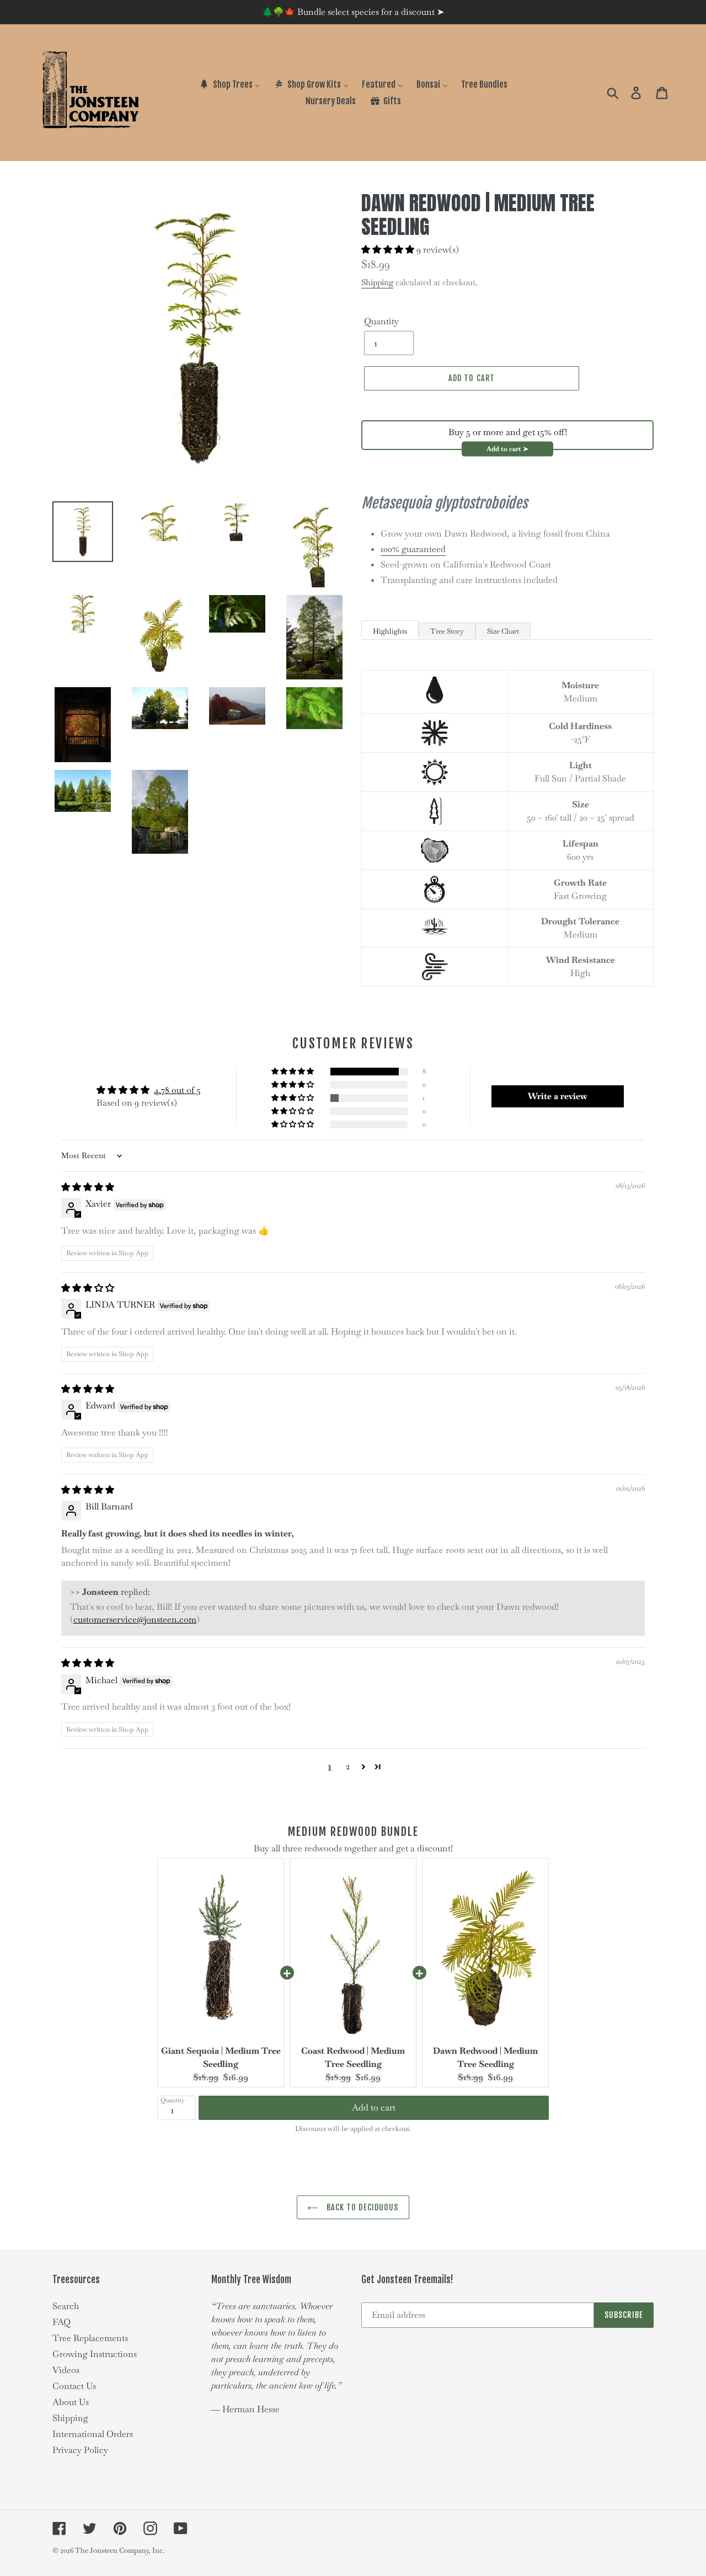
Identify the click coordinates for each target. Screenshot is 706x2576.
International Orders (93, 2434)
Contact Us (74, 2386)
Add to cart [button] (374, 2108)
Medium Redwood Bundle (353, 1832)
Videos (66, 2370)
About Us (71, 2402)
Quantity (381, 321)
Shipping (377, 282)
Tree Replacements (90, 2338)
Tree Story (447, 631)
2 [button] (348, 1766)
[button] (389, 250)
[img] (88, 1187)
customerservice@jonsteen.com (135, 1619)
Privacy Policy (80, 2450)
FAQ (61, 2322)
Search (66, 2306)
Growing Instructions (95, 2354)
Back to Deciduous (361, 2207)
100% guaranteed (413, 549)
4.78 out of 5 (177, 1090)
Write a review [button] (558, 1096)
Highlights (390, 631)
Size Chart (503, 631)
